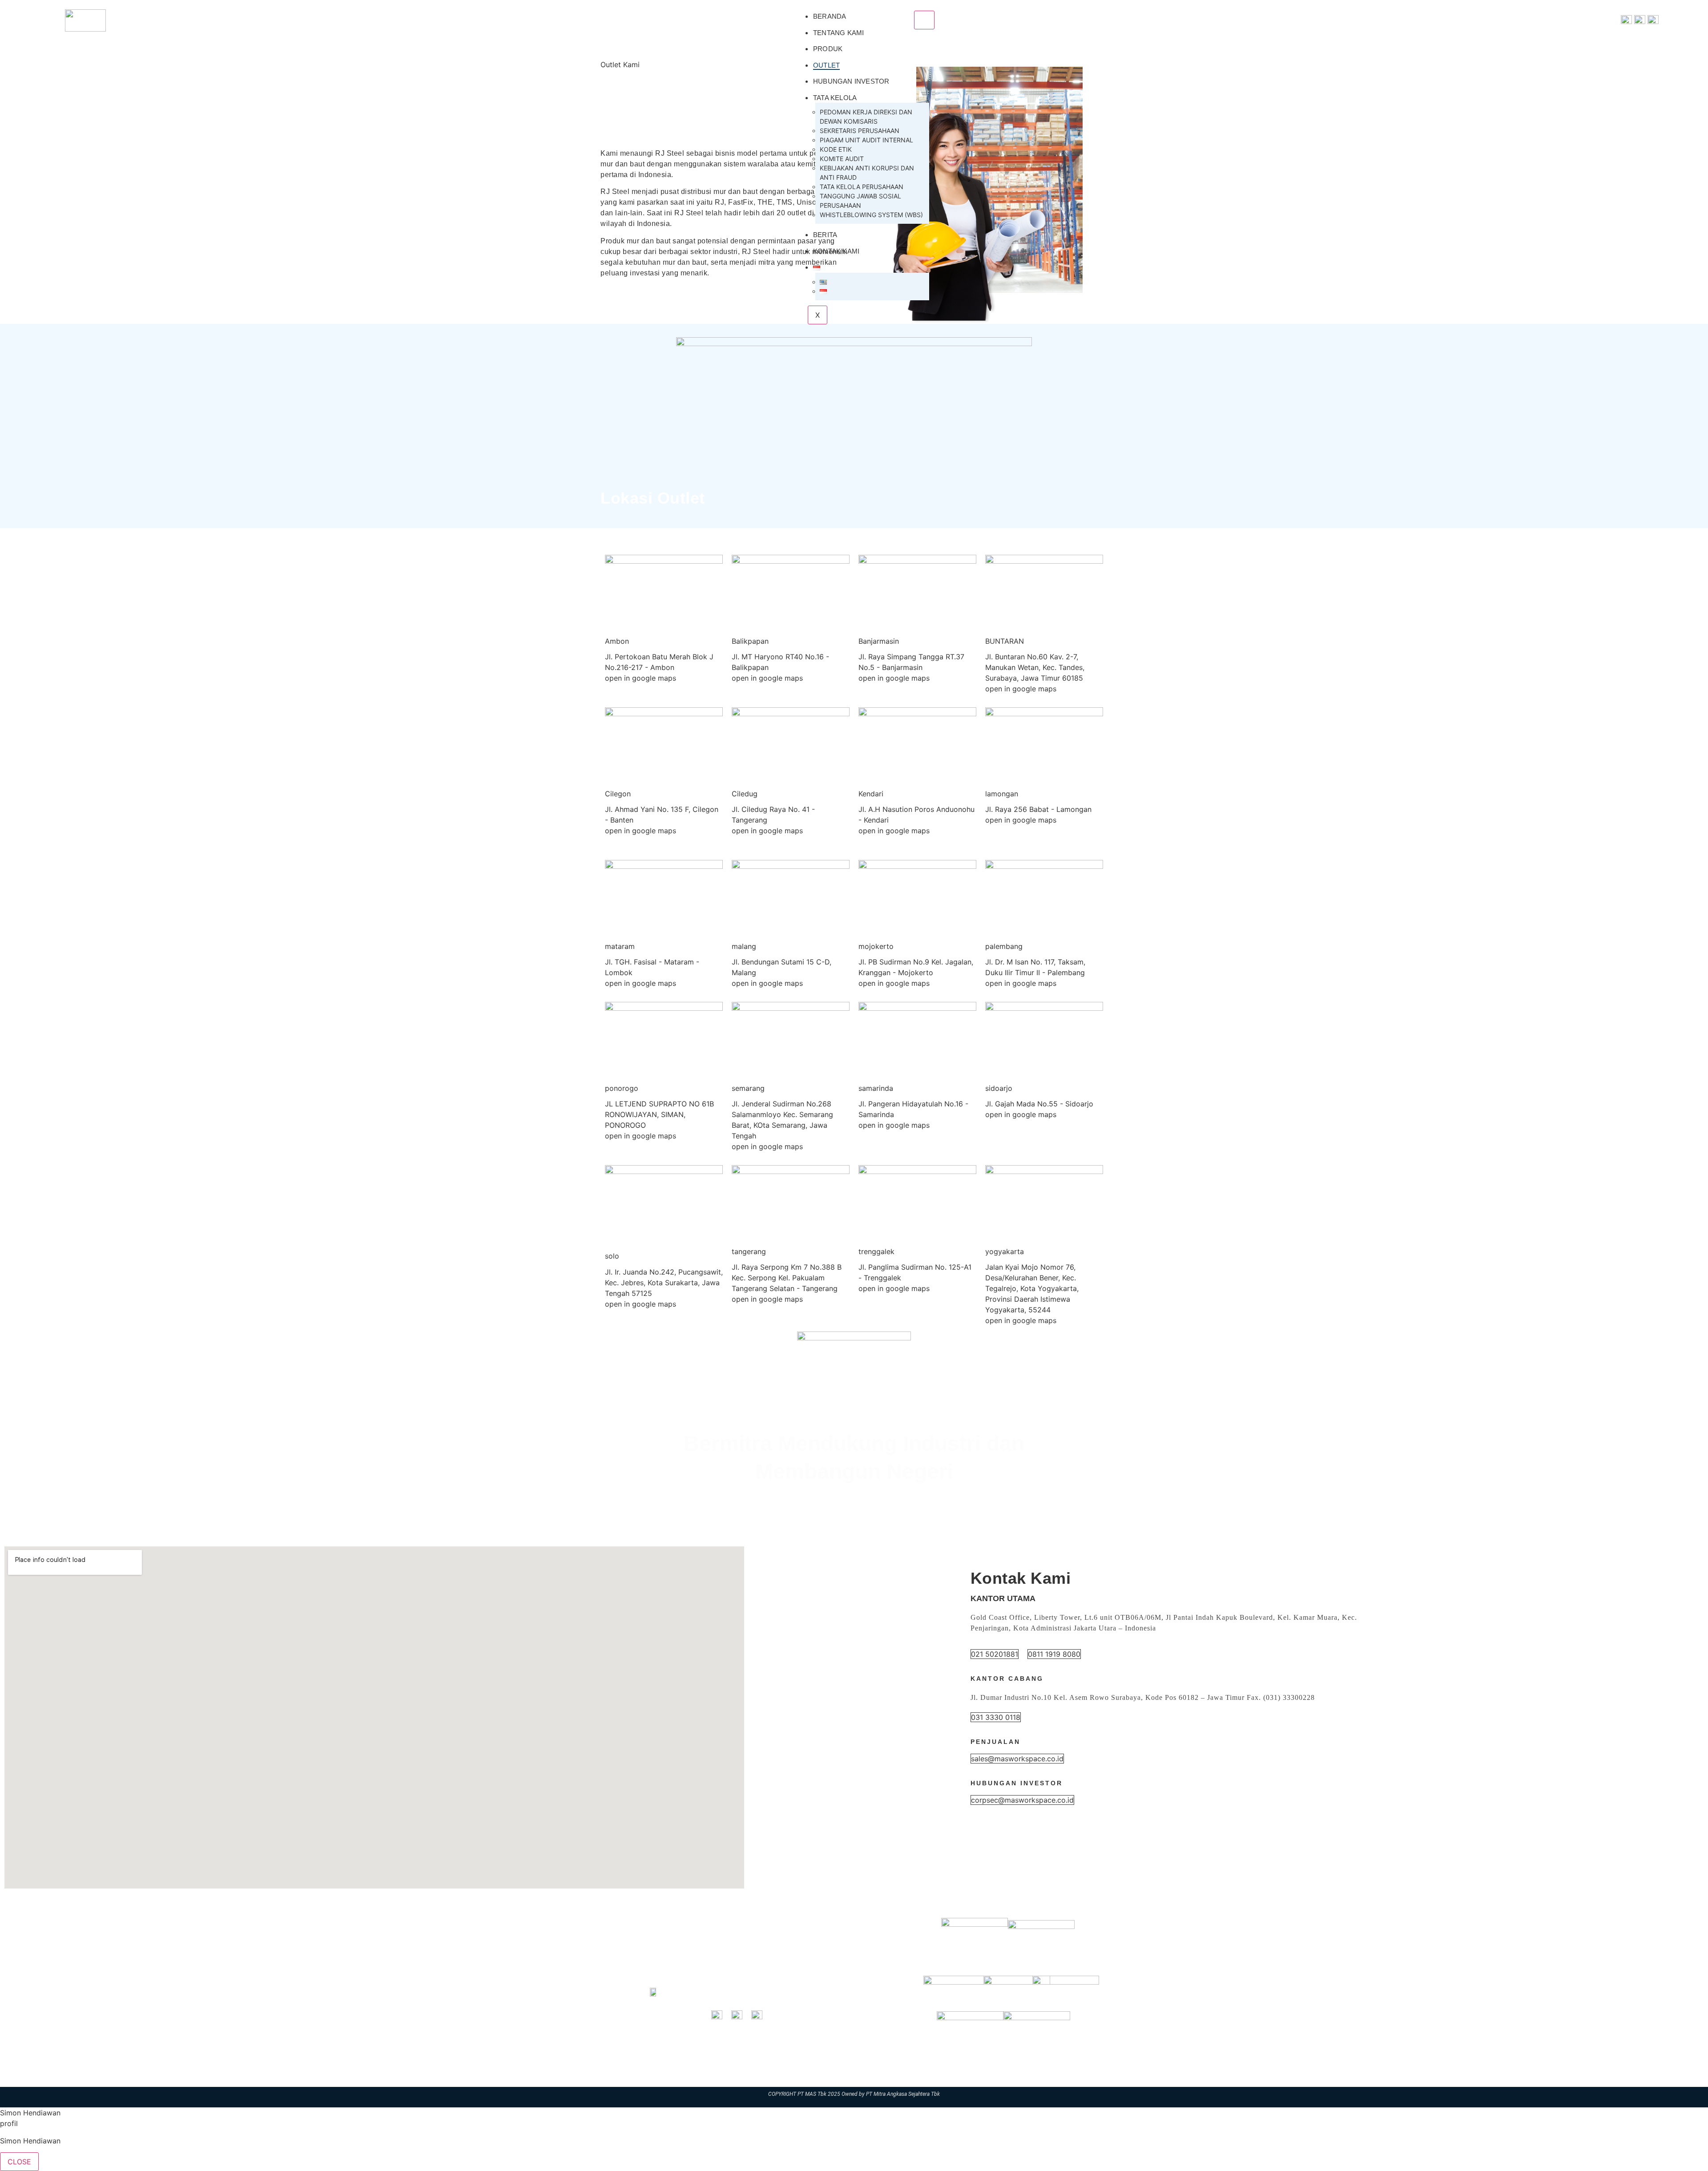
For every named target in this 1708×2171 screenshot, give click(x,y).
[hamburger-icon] (924, 20)
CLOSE (19, 2162)
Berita (825, 235)
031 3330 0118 (996, 1717)
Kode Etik (836, 149)
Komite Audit (842, 159)
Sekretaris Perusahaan (860, 131)
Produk (828, 49)
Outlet (826, 65)
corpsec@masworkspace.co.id (1022, 1800)
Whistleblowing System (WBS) (871, 215)
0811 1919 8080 (1054, 1654)
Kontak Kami (836, 251)
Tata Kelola (835, 98)
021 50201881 (995, 1654)
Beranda (830, 16)
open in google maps (640, 678)
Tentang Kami (838, 33)
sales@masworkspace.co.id (1017, 1759)
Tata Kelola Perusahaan (862, 187)
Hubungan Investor (851, 81)
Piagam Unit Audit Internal (866, 140)
